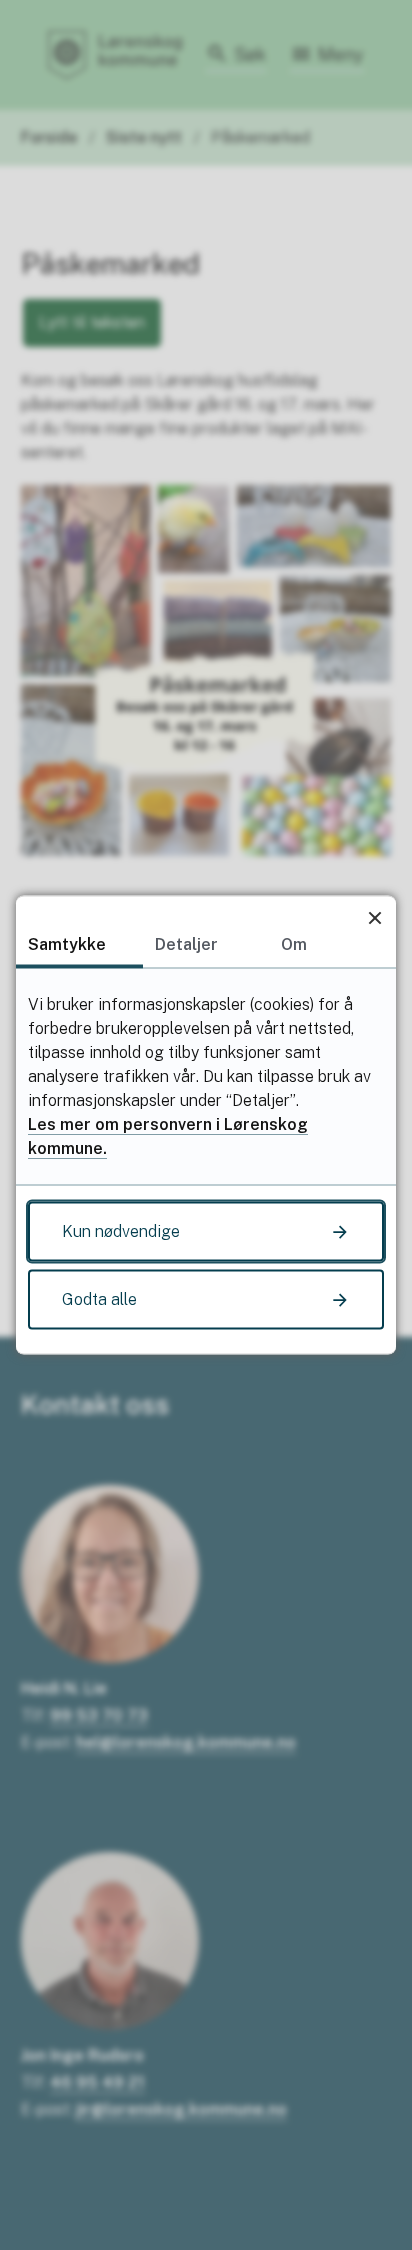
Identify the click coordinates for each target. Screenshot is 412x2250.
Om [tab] (294, 944)
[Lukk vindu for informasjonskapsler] (374, 917)
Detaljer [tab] (186, 944)
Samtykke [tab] (67, 944)
